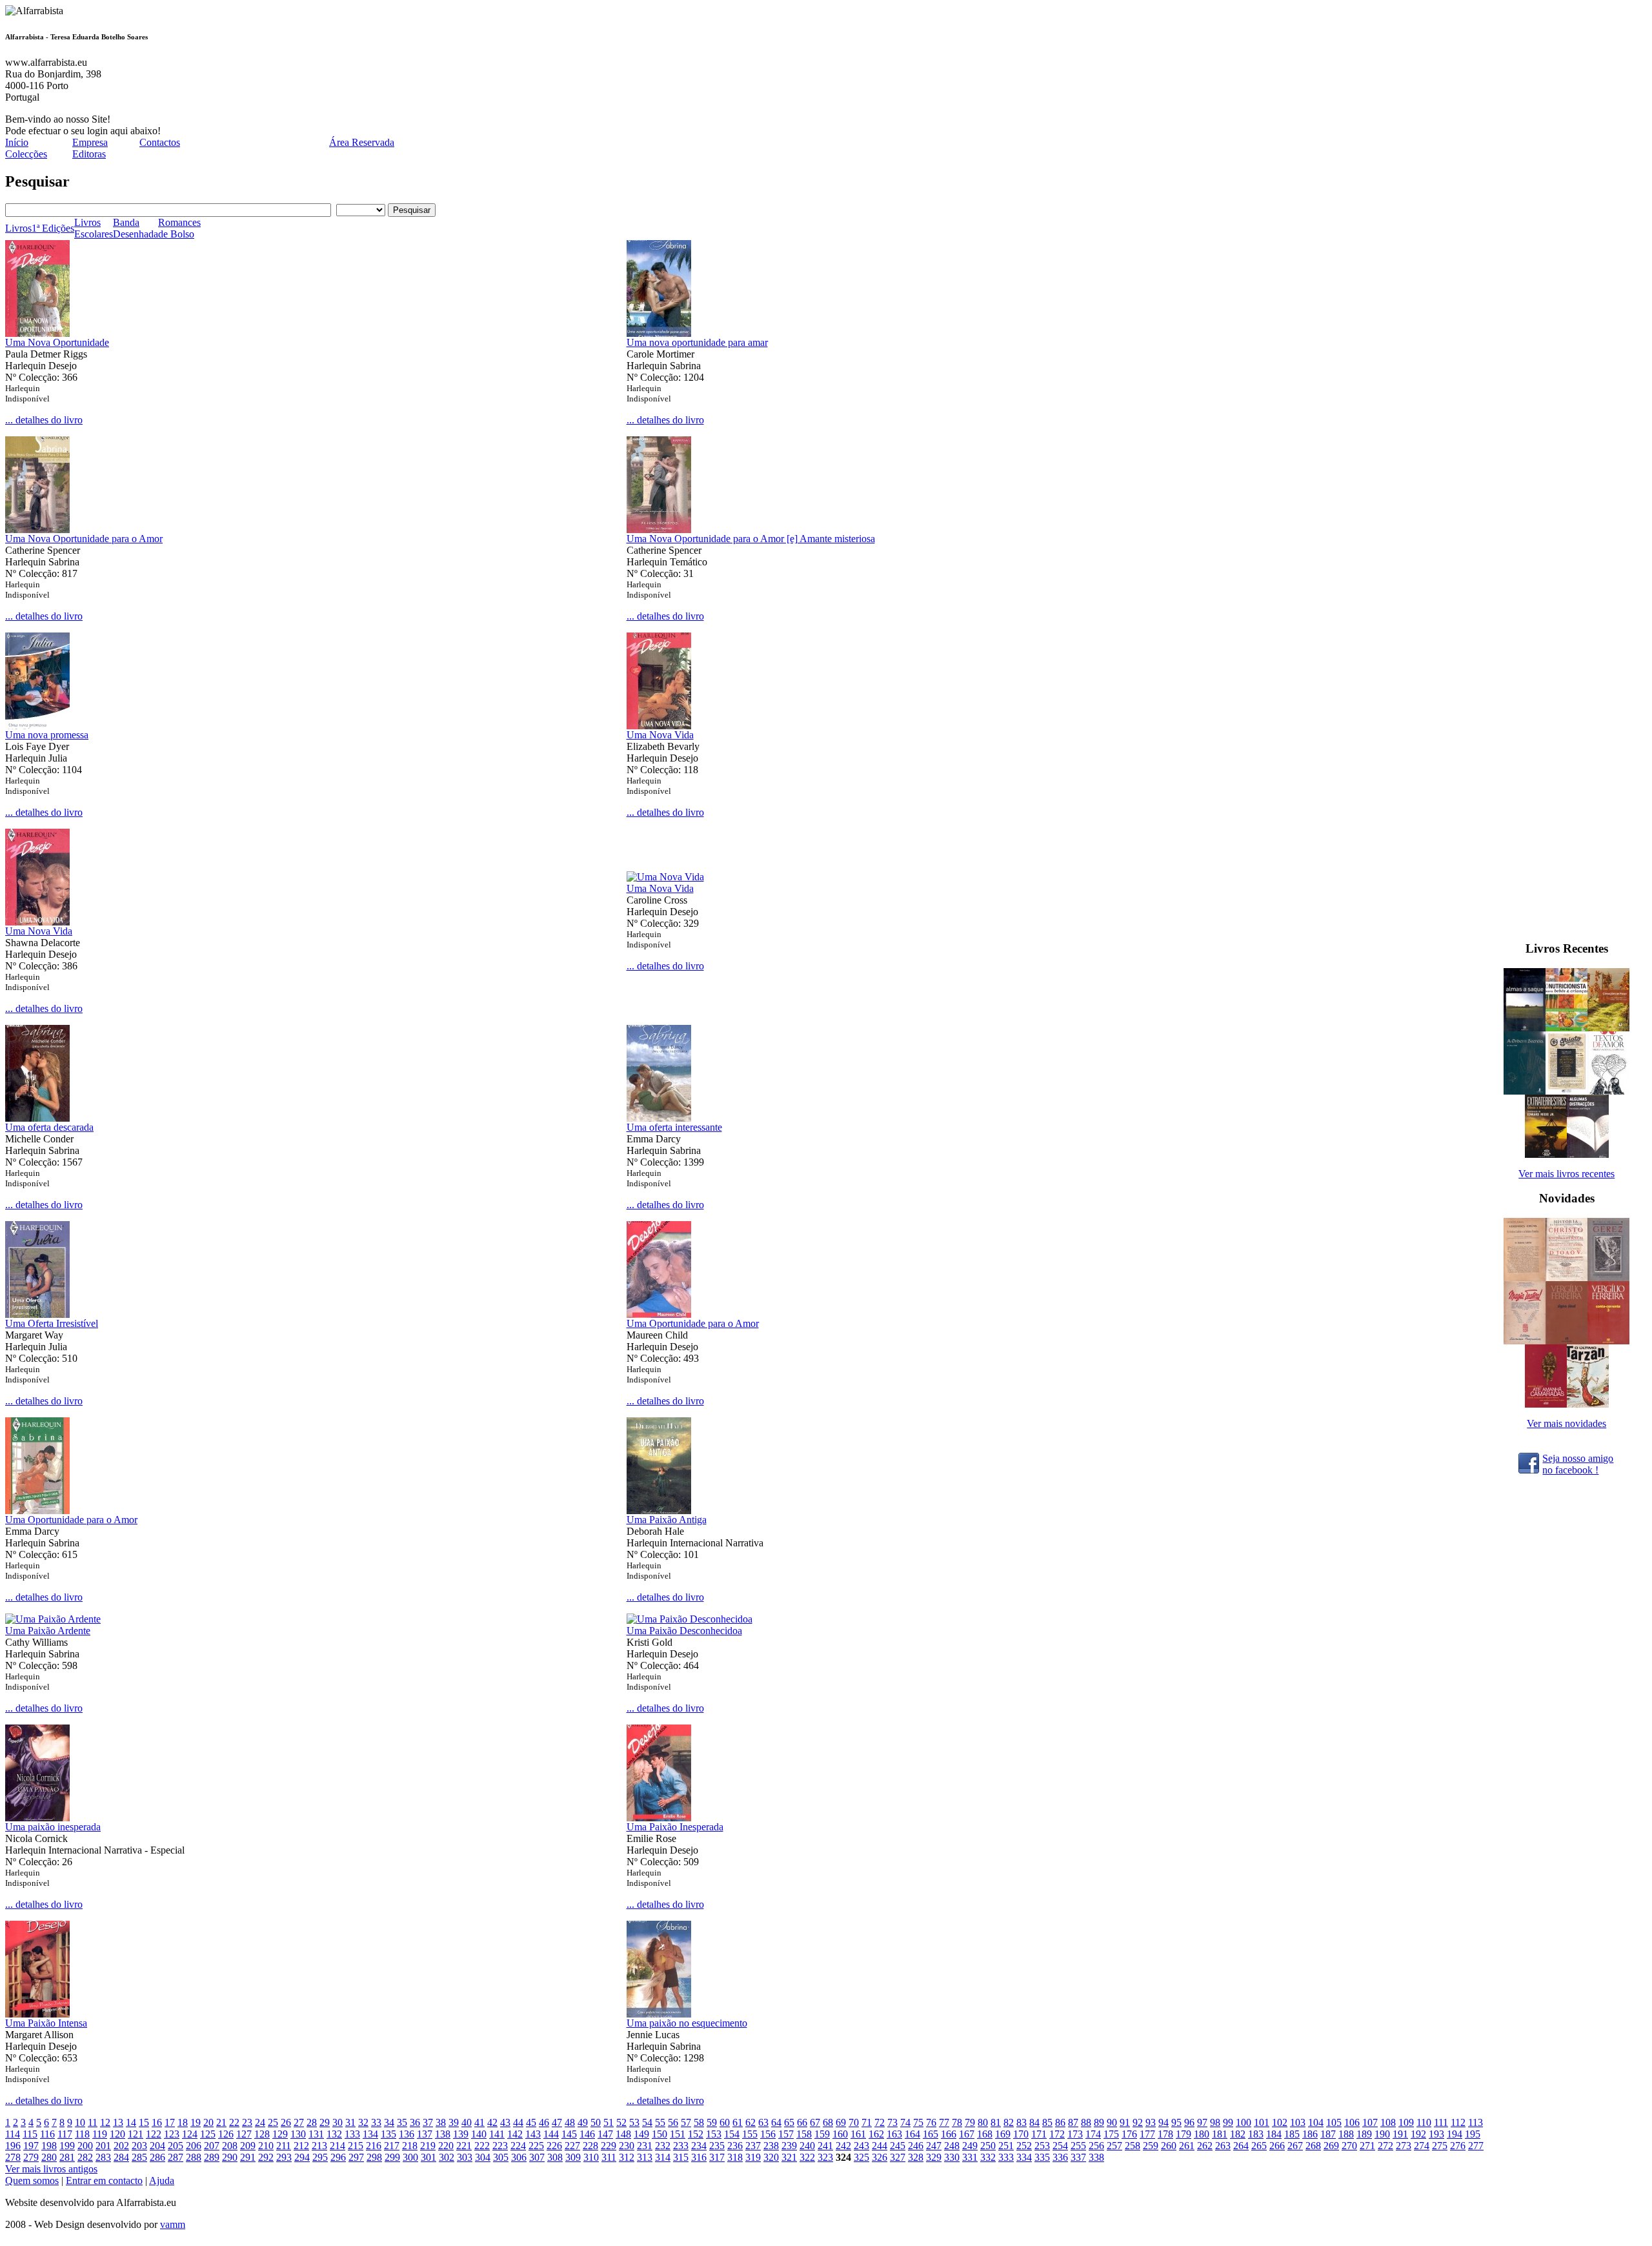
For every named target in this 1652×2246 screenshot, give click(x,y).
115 (30, 2134)
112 (1458, 2122)
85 (1047, 2122)
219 (428, 2146)
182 (1238, 2134)
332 (988, 2157)
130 (298, 2134)
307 (537, 2157)
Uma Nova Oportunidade (57, 342)
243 (861, 2146)
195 (1473, 2134)
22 (234, 2122)
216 (374, 2146)
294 (302, 2157)
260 (1169, 2146)
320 (771, 2157)
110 (1424, 2122)
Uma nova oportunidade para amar (697, 342)
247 (934, 2146)
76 (931, 2122)
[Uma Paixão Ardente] (53, 1619)
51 (609, 2122)
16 (157, 2122)
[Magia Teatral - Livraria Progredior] (1525, 1341)
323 (825, 2157)
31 (350, 2122)
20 (208, 2122)
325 (861, 2157)
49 (583, 2122)
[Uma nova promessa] (37, 726)
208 (230, 2146)
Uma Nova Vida (660, 735)
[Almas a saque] (1525, 1028)
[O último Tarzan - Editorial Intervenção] (1588, 1404)
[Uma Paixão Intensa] (37, 2014)
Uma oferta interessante (674, 1127)
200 (85, 2146)
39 (454, 2122)
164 (912, 2134)
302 (447, 2157)
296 (338, 2157)
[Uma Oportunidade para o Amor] (659, 1314)
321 (789, 2157)
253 (1042, 2146)
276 (1458, 2146)
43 (505, 2122)
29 (325, 2122)
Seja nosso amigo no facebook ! (1578, 1464)
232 (663, 2146)
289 (212, 2157)
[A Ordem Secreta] (1525, 1091)
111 (1441, 2122)
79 (970, 2122)
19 (196, 2122)
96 (1189, 2122)
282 (85, 2157)
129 (280, 2134)
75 (918, 2122)
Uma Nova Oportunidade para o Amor (84, 539)
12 (105, 2122)
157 (786, 2134)
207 (212, 2146)
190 (1382, 2134)
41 (479, 2122)
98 (1215, 2122)
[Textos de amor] (1608, 1091)
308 (555, 2157)
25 (273, 2122)
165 (931, 2134)
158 (804, 2134)
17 (170, 2122)
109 (1406, 2122)
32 (363, 2122)
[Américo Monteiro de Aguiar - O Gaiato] (1566, 1091)
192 (1418, 2134)
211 (284, 2146)
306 (519, 2157)
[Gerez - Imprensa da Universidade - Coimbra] (1608, 1278)
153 (714, 2134)
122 (154, 2134)
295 (320, 2157)
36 (415, 2122)
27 (299, 2122)
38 (441, 2122)
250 (988, 2146)
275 (1440, 2146)
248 (952, 2146)
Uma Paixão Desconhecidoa (684, 1631)
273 (1404, 2146)
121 (136, 2134)
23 (247, 2122)
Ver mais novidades (1566, 1423)
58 (699, 2122)
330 (952, 2157)
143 (533, 2134)
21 (221, 2122)
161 (858, 2134)
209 (248, 2146)
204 (157, 2146)
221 (464, 2146)
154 (732, 2134)
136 (407, 2134)
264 (1241, 2146)
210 (266, 2146)
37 (428, 2122)
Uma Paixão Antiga (667, 1520)
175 (1111, 2134)
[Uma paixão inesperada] (37, 1818)
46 (544, 2122)
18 (183, 2122)
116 (47, 2134)
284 (121, 2157)
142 (515, 2134)
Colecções (26, 154)
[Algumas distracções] (1588, 1154)
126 (226, 2134)
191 (1400, 2134)
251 (1006, 2146)
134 (370, 2134)
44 (518, 2122)
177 (1147, 2134)
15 (144, 2122)
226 (554, 2146)
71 (867, 2122)
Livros (18, 228)
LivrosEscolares (94, 228)
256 (1096, 2146)
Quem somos (32, 2180)
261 (1187, 2146)
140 (479, 2134)
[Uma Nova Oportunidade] (37, 333)
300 (410, 2157)
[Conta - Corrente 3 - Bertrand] (1608, 1341)
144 (551, 2134)
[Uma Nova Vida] (659, 726)
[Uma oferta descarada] (37, 1118)
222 (482, 2146)
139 (461, 2134)
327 (898, 2157)
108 (1388, 2122)
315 (681, 2157)
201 (103, 2146)
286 (157, 2157)
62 (750, 2122)
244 (880, 2146)
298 (374, 2157)
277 (1476, 2146)
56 (673, 2122)
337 (1078, 2157)
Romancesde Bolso (179, 228)
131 (316, 2134)
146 (587, 2134)
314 (663, 2157)
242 (843, 2146)
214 (337, 2146)
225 (536, 2146)
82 (1009, 2122)
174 (1093, 2134)
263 (1223, 2146)
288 (194, 2157)
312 (627, 2157)
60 (725, 2122)
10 (80, 2122)
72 (880, 2122)
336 (1060, 2157)
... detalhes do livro (44, 420)
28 (312, 2122)
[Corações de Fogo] (1608, 1028)
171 (1039, 2134)
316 (699, 2157)
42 (492, 2122)
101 (1262, 2122)
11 (93, 2122)
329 (934, 2157)
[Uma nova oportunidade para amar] (659, 333)
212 (301, 2146)
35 (402, 2122)
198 (49, 2146)
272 (1385, 2146)
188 (1346, 2134)
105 (1334, 2122)
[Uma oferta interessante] (659, 1118)
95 (1176, 2122)
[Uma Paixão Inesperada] (659, 1818)
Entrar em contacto (104, 2180)
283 (103, 2157)
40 (467, 2122)
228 (590, 2146)
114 (13, 2134)
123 (172, 2134)
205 (176, 2146)
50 (596, 2122)
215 (356, 2146)
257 (1114, 2146)
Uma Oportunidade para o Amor (693, 1323)
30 (337, 2122)
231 (645, 2146)
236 (735, 2146)
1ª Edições (53, 228)
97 (1202, 2122)
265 (1259, 2146)
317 (717, 2157)
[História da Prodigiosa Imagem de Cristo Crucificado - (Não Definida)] (1566, 1278)
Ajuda (162, 2180)
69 (841, 2122)
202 (121, 2146)
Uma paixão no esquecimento (687, 2023)
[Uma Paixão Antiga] (659, 1511)
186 (1310, 2134)
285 (139, 2157)
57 (686, 2122)
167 (967, 2134)
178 (1165, 2134)
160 (840, 2134)
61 (738, 2122)
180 (1202, 2134)
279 (31, 2157)
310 (591, 2157)
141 (497, 2134)
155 (750, 2134)
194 (1455, 2134)
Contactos (160, 142)
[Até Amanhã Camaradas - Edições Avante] (1546, 1404)
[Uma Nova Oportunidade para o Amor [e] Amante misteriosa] (659, 530)
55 (660, 2122)
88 (1086, 2122)
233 (681, 2146)
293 (284, 2157)
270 (1349, 2146)
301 (428, 2157)
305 (501, 2157)
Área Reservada (362, 142)
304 (483, 2157)
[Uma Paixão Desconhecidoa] (690, 1619)
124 (190, 2134)
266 (1277, 2146)
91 (1125, 2122)
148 (623, 2134)
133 (352, 2134)
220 (446, 2146)
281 (67, 2157)
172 (1057, 2134)
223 (500, 2146)
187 (1328, 2134)
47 (557, 2122)
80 (983, 2122)
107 (1370, 2122)
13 (118, 2122)
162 (876, 2134)
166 (949, 2134)
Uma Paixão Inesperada (675, 1827)
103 (1298, 2122)
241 (825, 2146)
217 (392, 2146)
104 (1316, 2122)
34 (389, 2122)
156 (768, 2134)
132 (334, 2134)
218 (410, 2146)
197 (31, 2146)
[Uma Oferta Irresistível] (37, 1314)
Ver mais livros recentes (1566, 1174)
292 (266, 2157)
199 (67, 2146)
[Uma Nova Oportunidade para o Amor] (37, 530)
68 (828, 2122)
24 (260, 2122)
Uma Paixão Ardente (48, 1631)
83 (1022, 2122)
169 (1003, 2134)
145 (569, 2134)
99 (1228, 2122)
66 (802, 2122)
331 (970, 2157)
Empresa (90, 142)
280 (49, 2157)
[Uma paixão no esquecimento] (659, 2014)
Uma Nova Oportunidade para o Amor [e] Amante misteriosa (751, 539)
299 (392, 2157)
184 (1274, 2134)
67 (815, 2122)
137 (425, 2134)
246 (916, 2146)
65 (789, 2122)
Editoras (89, 154)
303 (465, 2157)
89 (1099, 2122)
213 (319, 2146)
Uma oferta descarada (49, 1127)
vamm (173, 2224)
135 (388, 2134)
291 (248, 2157)
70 (854, 2122)
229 (609, 2146)
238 (771, 2146)
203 (139, 2146)
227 (572, 2146)
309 (573, 2157)
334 (1024, 2157)
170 (1021, 2134)
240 (807, 2146)
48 (570, 2122)
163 (894, 2134)
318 (735, 2157)
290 (230, 2157)
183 (1256, 2134)
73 (892, 2122)
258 (1133, 2146)
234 (699, 2146)
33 (376, 2122)
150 (660, 2134)
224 (518, 2146)
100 (1244, 2122)
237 (753, 2146)
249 (970, 2146)
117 (65, 2134)
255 (1078, 2146)
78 (957, 2122)
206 (194, 2146)
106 (1352, 2122)
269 (1331, 2146)
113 (1476, 2122)
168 (985, 2134)
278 (13, 2157)
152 (696, 2134)
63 (763, 2122)
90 (1112, 2122)
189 (1364, 2134)
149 (641, 2134)
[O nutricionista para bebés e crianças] (1566, 1028)
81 (996, 2122)
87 (1073, 2122)
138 (443, 2134)
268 (1313, 2146)
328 (916, 2157)
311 (609, 2157)
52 (621, 2122)
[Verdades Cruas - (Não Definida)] (1525, 1278)
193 (1436, 2134)
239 (789, 2146)
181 (1220, 2134)
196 (13, 2146)
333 (1006, 2157)
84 (1034, 2122)
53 (634, 2122)
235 (717, 2146)
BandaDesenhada (136, 228)
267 (1295, 2146)
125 (208, 2134)
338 (1096, 2157)
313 (645, 2157)
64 (776, 2122)
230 (627, 2146)
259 (1151, 2146)
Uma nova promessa (47, 735)
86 (1060, 2122)
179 (1184, 2134)
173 (1075, 2134)
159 (822, 2134)
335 (1042, 2157)
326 (880, 2157)
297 (356, 2157)
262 (1205, 2146)
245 (898, 2146)
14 (131, 2122)
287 (176, 2157)
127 (244, 2134)
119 (100, 2134)
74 (905, 2122)
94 (1163, 2122)
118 (82, 2134)
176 (1129, 2134)
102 (1280, 2122)
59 (712, 2122)
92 (1138, 2122)
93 (1151, 2122)
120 (117, 2134)
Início (17, 142)
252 (1024, 2146)
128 (262, 2134)
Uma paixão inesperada (53, 1827)
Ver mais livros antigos (51, 2169)
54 (647, 2122)
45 (531, 2122)
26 (286, 2122)
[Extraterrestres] (1546, 1154)
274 (1422, 2146)
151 (678, 2134)
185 (1292, 2134)
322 (807, 2157)
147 (605, 2134)
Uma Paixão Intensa (46, 2023)
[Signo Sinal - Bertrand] (1566, 1341)
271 (1367, 2146)
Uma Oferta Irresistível (52, 1323)
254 (1060, 2146)
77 (944, 2122)
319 (753, 2157)
